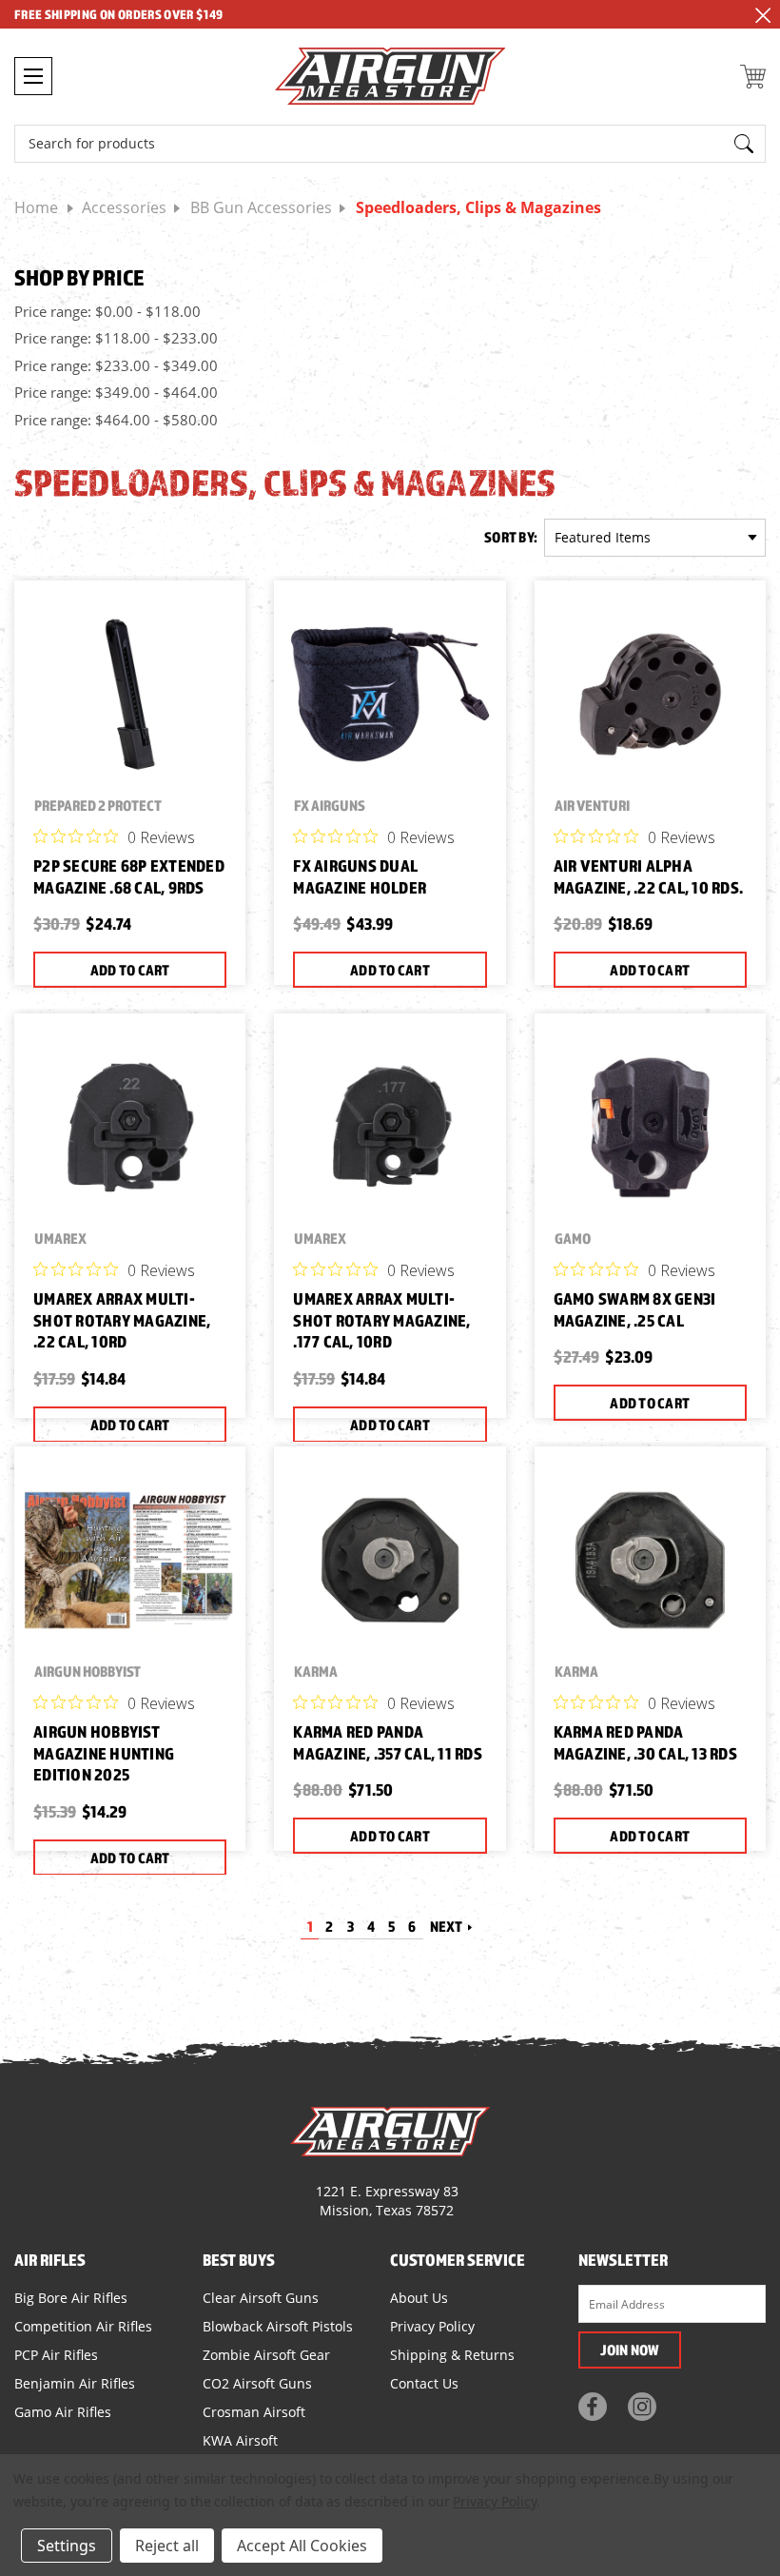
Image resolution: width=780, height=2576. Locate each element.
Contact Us (424, 2383)
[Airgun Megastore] (390, 79)
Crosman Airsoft (254, 2412)
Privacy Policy (432, 2326)
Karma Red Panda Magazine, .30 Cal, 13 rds (645, 1742)
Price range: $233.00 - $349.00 (116, 365)
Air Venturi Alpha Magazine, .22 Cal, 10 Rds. (649, 876)
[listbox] (655, 538)
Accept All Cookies (302, 2546)
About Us (419, 2298)
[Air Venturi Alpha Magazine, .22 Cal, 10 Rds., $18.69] (650, 694)
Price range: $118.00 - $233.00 (116, 338)
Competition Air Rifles (83, 2326)
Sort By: (511, 537)
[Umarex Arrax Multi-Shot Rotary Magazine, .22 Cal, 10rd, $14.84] (130, 1127)
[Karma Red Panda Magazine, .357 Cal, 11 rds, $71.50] (390, 1560)
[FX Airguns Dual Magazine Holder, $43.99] (390, 694)
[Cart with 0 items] (753, 77)
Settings (67, 2546)
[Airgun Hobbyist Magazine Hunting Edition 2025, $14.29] (130, 1560)
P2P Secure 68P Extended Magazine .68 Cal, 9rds (129, 876)
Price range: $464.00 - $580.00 (116, 420)
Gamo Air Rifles (63, 2412)
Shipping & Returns (452, 2355)
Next (448, 1926)
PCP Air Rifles (56, 2355)
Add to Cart (130, 970)
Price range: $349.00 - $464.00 (116, 392)
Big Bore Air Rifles (71, 2298)
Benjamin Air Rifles (75, 2383)
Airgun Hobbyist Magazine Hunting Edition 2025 (104, 1753)
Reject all (167, 2546)
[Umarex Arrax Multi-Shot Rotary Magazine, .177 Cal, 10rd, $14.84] (390, 1127)
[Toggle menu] (33, 76)
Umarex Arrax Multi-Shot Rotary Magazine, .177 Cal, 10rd (381, 1320)
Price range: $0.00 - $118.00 (107, 311)
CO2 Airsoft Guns (257, 2383)
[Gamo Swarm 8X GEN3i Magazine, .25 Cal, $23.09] (650, 1127)
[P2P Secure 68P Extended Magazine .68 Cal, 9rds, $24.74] (130, 694)
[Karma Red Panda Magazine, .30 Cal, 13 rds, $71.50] (650, 1560)
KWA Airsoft (240, 2440)
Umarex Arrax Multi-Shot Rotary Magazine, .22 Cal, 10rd (122, 1320)
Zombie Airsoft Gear (266, 2355)
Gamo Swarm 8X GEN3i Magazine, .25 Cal (635, 1309)
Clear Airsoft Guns (261, 2298)
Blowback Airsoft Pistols (278, 2326)
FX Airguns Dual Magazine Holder (360, 876)
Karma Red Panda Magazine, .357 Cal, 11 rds (388, 1742)
